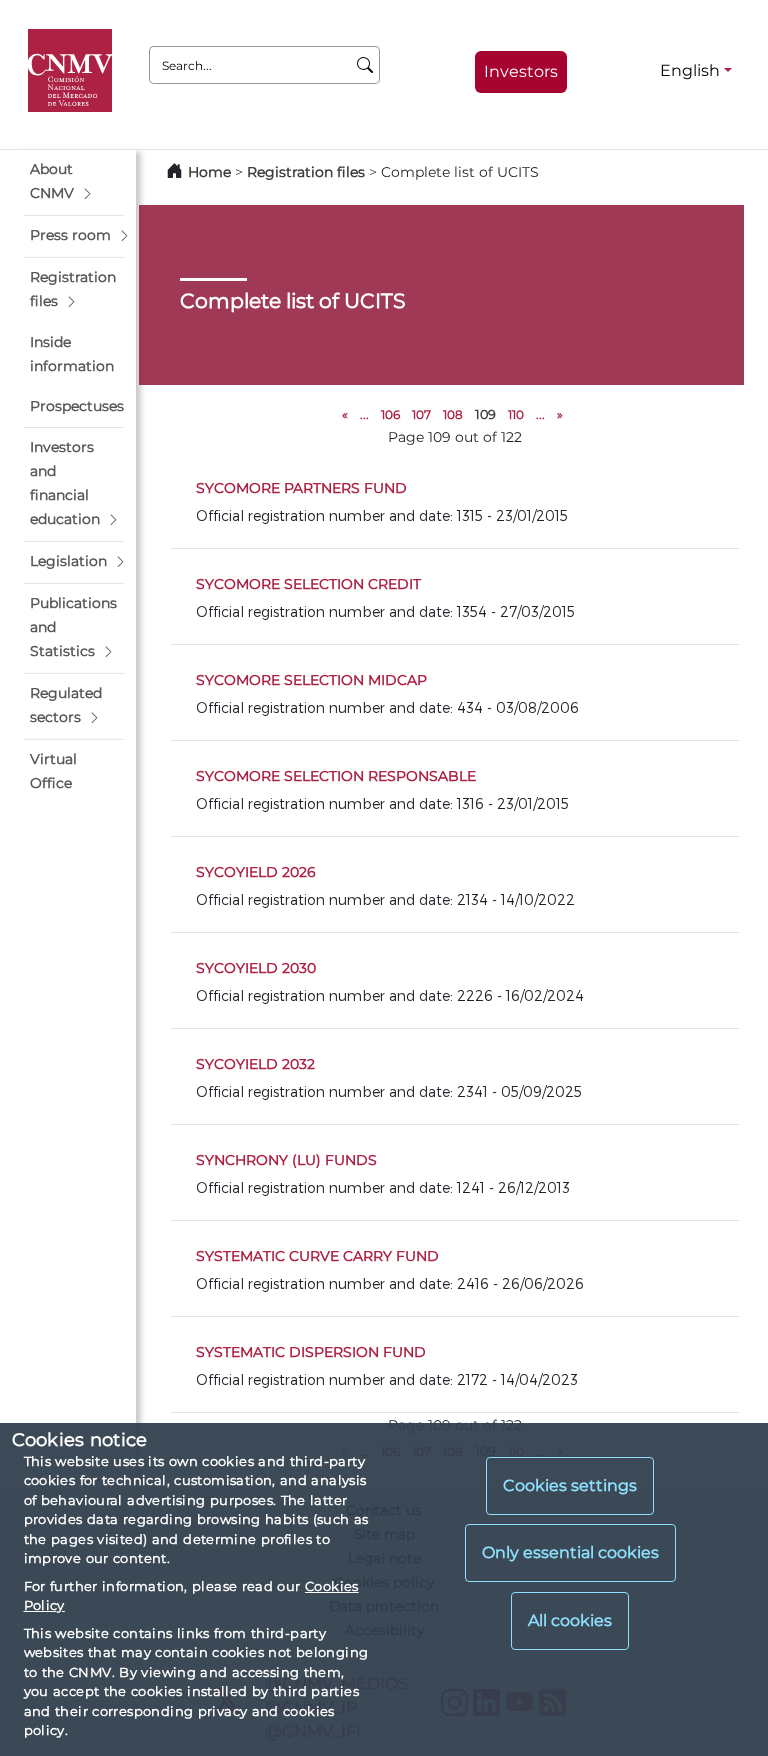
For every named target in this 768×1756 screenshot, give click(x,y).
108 (453, 414)
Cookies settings (570, 1485)
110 (516, 414)
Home (209, 172)
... (364, 414)
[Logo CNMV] (73, 71)
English (690, 70)
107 (421, 414)
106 (390, 414)
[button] (74, 182)
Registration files (306, 172)
